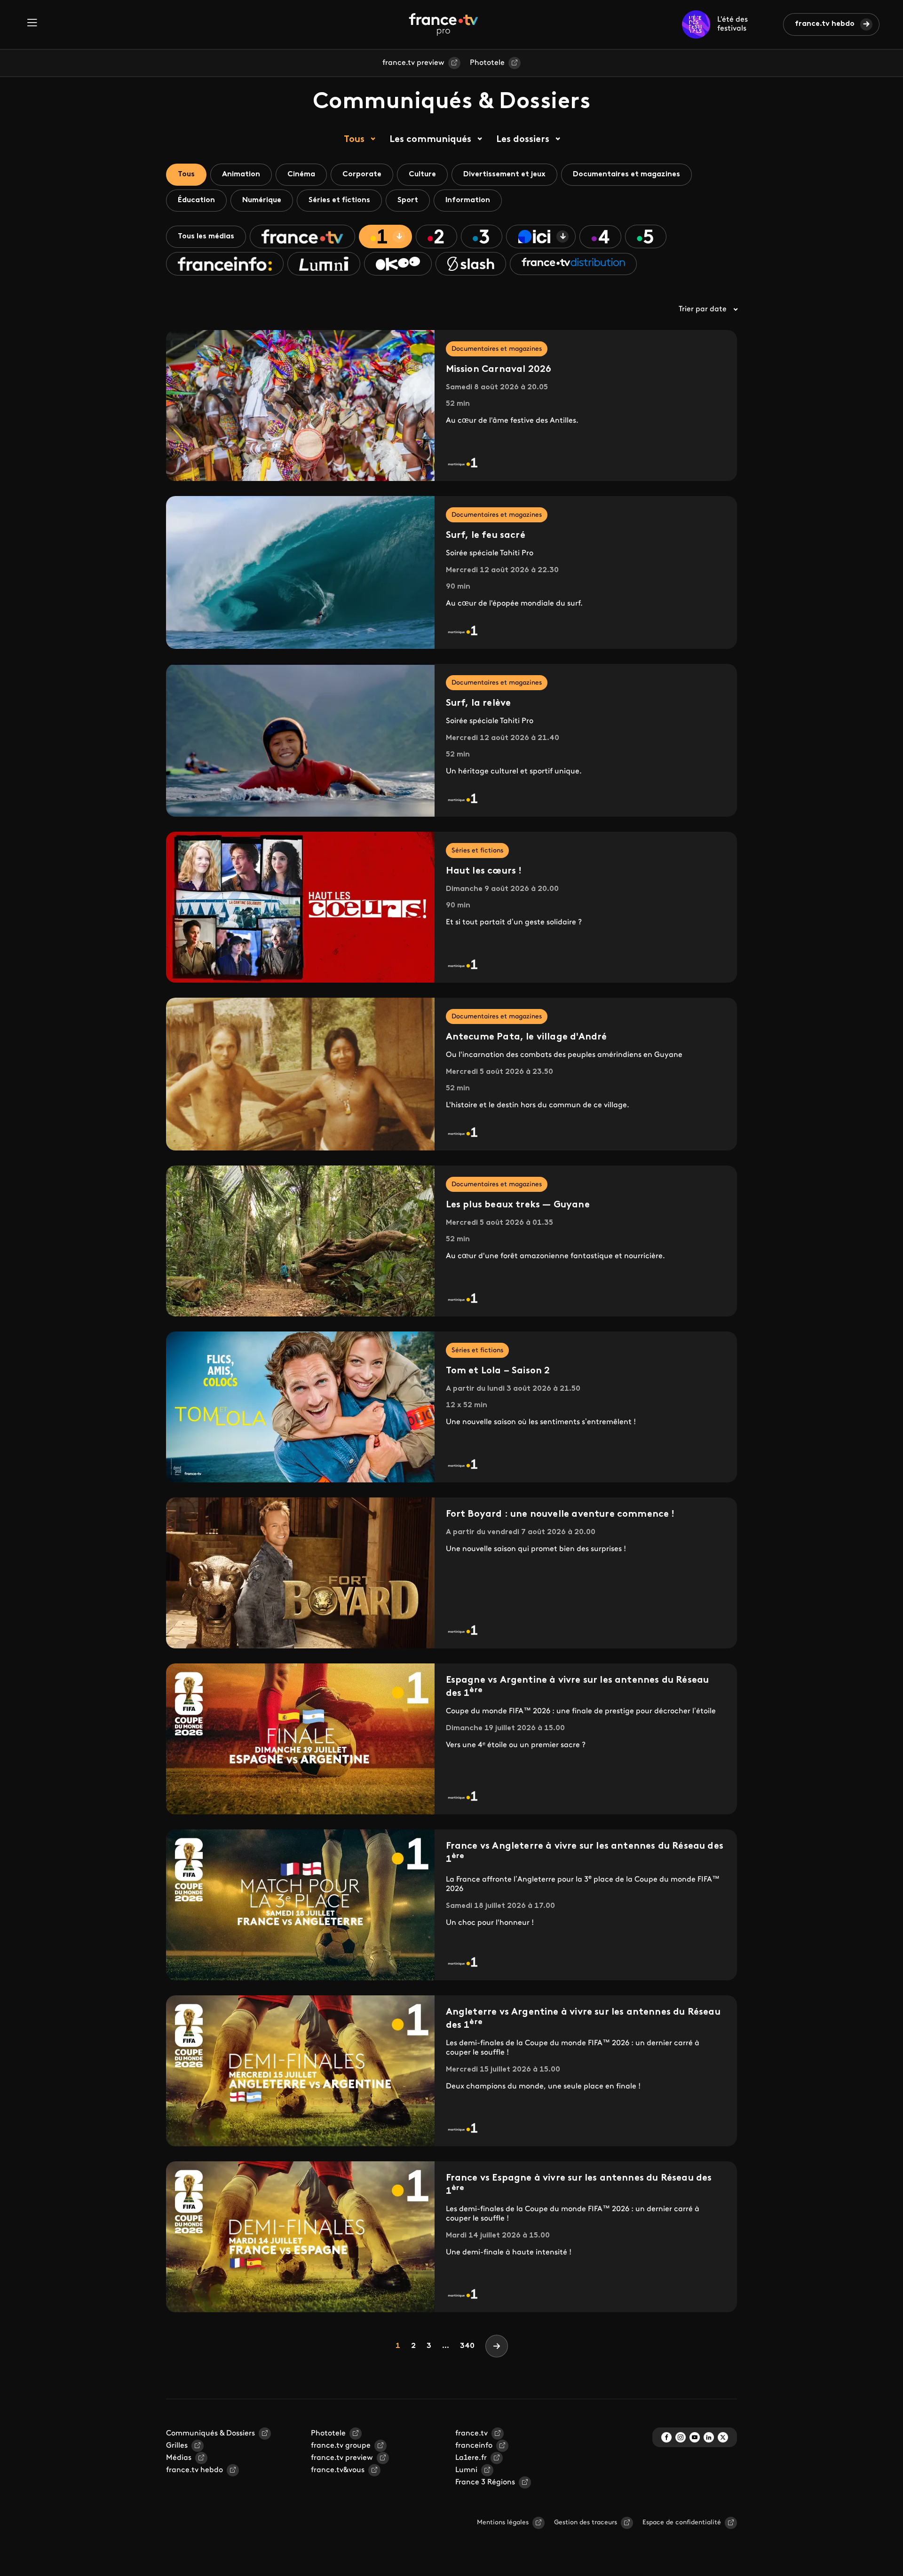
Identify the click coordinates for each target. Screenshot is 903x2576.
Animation (241, 174)
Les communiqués (430, 140)
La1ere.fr (471, 2458)
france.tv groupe (341, 2446)
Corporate (362, 174)
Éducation (196, 200)
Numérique (262, 200)
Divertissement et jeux (504, 174)
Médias (179, 2458)
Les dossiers (523, 140)
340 (467, 2346)
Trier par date (703, 309)
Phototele (487, 63)
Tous (354, 140)
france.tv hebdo (825, 24)
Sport (408, 200)
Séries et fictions (339, 200)
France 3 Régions (485, 2482)
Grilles (177, 2446)
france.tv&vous (338, 2470)
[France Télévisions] (444, 24)
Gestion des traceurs (586, 2523)
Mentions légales (503, 2523)
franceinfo (474, 2446)
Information (468, 200)
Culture (422, 174)
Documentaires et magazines (626, 174)
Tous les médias (206, 236)
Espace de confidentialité (682, 2523)
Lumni (466, 2470)
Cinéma (301, 174)
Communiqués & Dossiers (210, 2434)
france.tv (471, 2434)
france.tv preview (413, 63)
